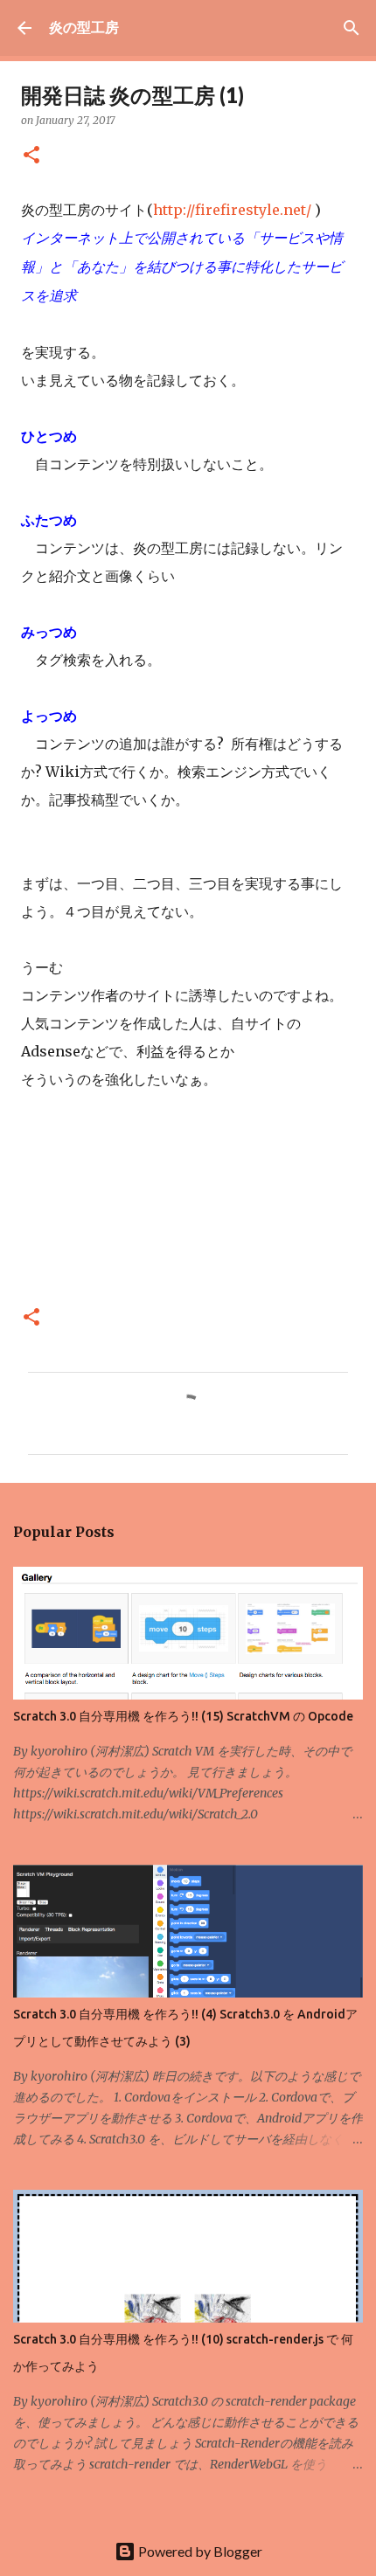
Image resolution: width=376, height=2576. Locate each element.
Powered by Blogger (199, 2551)
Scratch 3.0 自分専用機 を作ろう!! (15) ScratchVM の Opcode (183, 1716)
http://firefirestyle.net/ (232, 210)
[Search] (352, 28)
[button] (31, 156)
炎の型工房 (84, 27)
